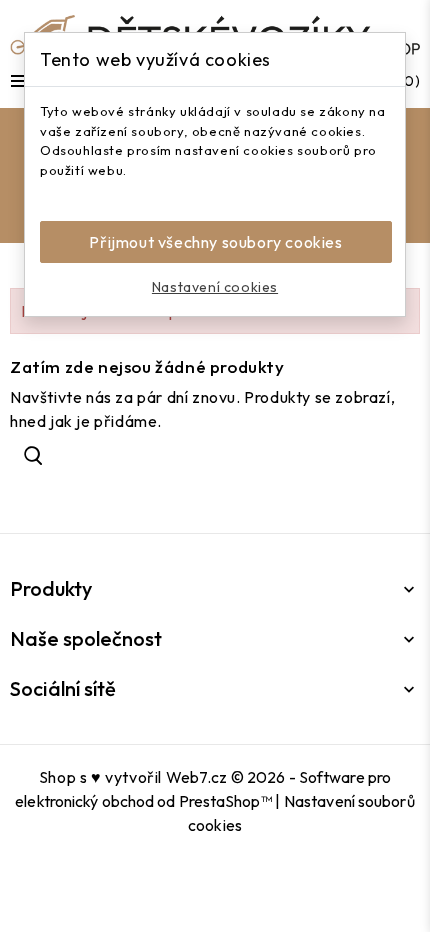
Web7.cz (197, 777)
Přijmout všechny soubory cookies (215, 242)
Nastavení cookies (215, 287)
